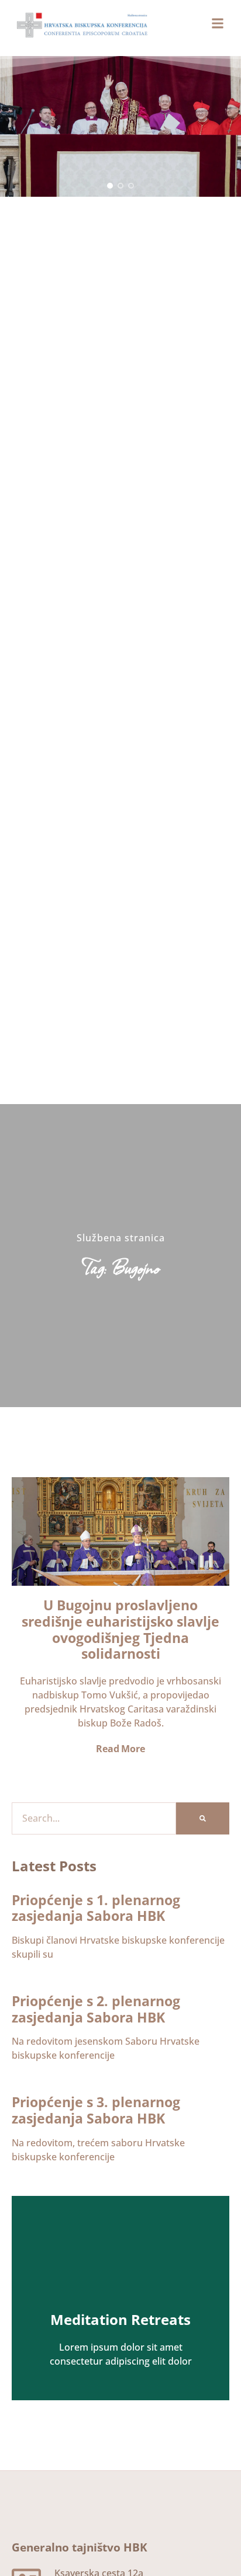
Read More (120, 1749)
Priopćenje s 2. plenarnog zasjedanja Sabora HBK (96, 2009)
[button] (110, 186)
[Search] (203, 1818)
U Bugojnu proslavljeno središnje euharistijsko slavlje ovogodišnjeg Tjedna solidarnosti (120, 1629)
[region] (120, 126)
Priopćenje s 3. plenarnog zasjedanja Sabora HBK (96, 2110)
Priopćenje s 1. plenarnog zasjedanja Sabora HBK (96, 1908)
